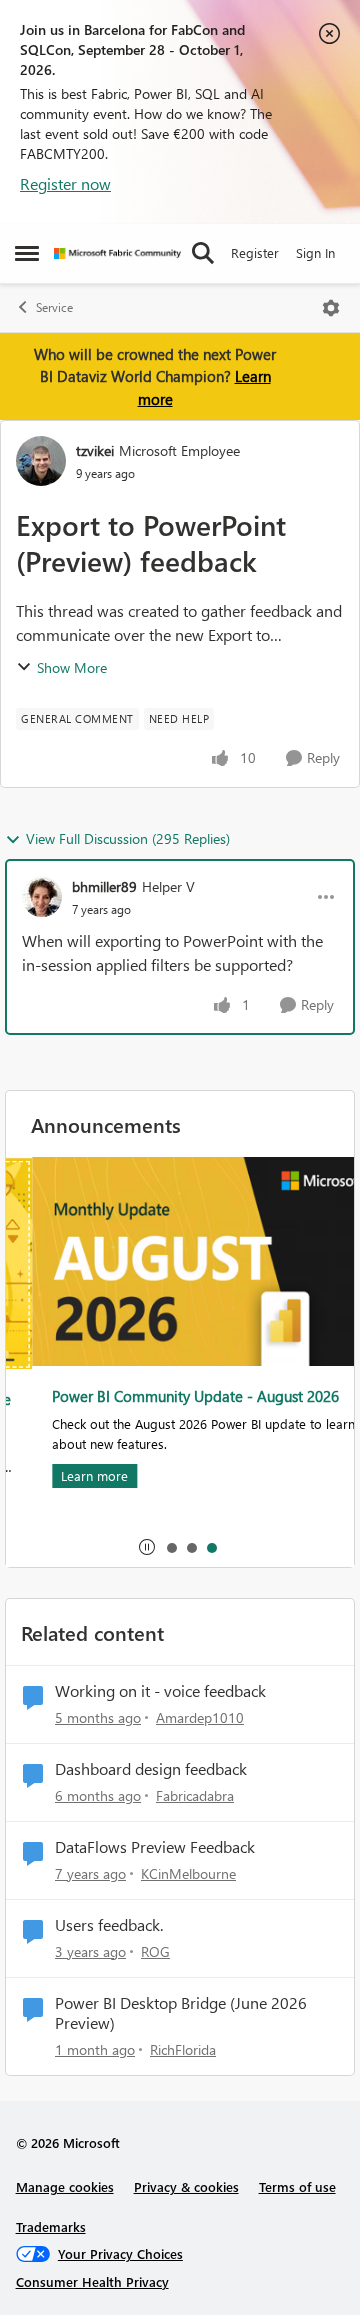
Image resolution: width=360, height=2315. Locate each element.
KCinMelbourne (188, 1873)
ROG (155, 1951)
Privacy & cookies (186, 2186)
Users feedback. (109, 1925)
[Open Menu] (331, 308)
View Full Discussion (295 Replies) (128, 838)
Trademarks (51, 2226)
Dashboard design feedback (151, 1769)
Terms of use (297, 2186)
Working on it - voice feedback (160, 1691)
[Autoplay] (147, 1547)
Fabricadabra (195, 1795)
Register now (65, 183)
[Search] (203, 253)
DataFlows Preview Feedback (155, 1847)
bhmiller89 (104, 886)
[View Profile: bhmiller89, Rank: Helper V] (42, 897)
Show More (72, 667)
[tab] (171, 1547)
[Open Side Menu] (27, 253)
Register (255, 252)
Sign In (315, 252)
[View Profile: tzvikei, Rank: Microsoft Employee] (41, 461)
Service (54, 307)
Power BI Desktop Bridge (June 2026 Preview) (181, 2013)
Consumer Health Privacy (92, 2281)
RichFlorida (183, 2049)
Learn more (69, 1475)
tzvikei (95, 450)
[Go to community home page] (117, 253)
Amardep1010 (200, 1717)
